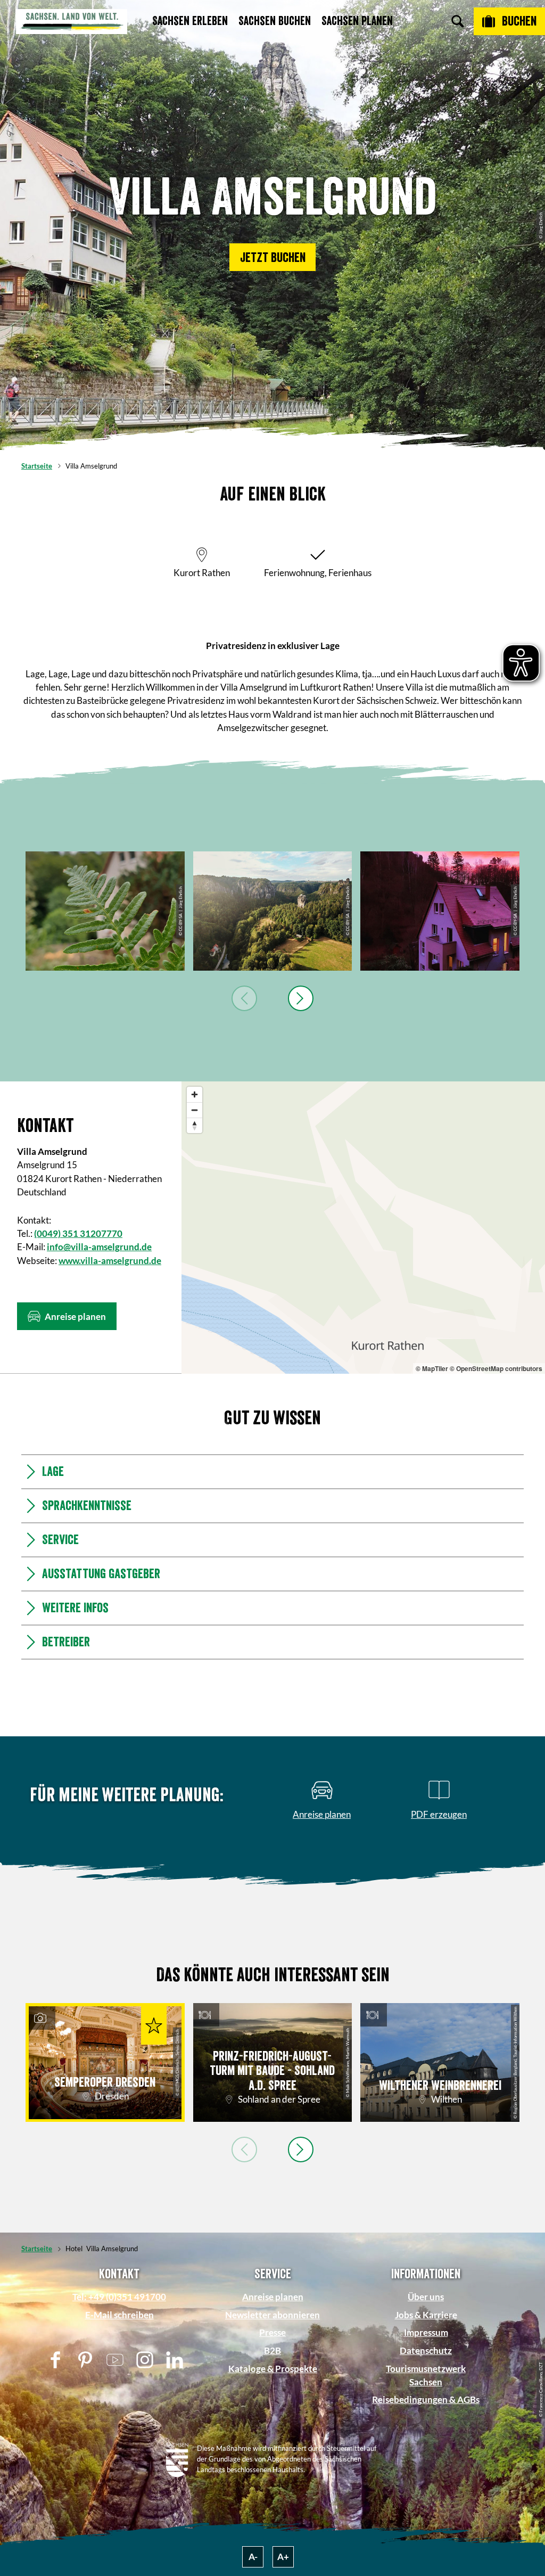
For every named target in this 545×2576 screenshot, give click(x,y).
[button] (272, 257)
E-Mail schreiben (119, 2315)
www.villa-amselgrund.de (110, 1261)
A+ (283, 2557)
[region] (363, 1228)
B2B (272, 2351)
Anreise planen (273, 2297)
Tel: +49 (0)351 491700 (119, 2297)
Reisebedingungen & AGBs (426, 2399)
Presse (272, 2332)
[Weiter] (301, 998)
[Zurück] (244, 998)
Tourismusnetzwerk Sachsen (426, 2375)
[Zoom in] (195, 1094)
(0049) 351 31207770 (78, 1233)
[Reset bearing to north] (195, 1125)
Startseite (37, 466)
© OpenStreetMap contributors (496, 1368)
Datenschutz (426, 2351)
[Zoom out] (195, 1110)
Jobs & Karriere (426, 2315)
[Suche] (458, 21)
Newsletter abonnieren (272, 2315)
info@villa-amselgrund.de (99, 1247)
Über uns (426, 2297)
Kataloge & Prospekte (273, 2369)
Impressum (426, 2332)
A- (253, 2557)
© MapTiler (432, 1368)
